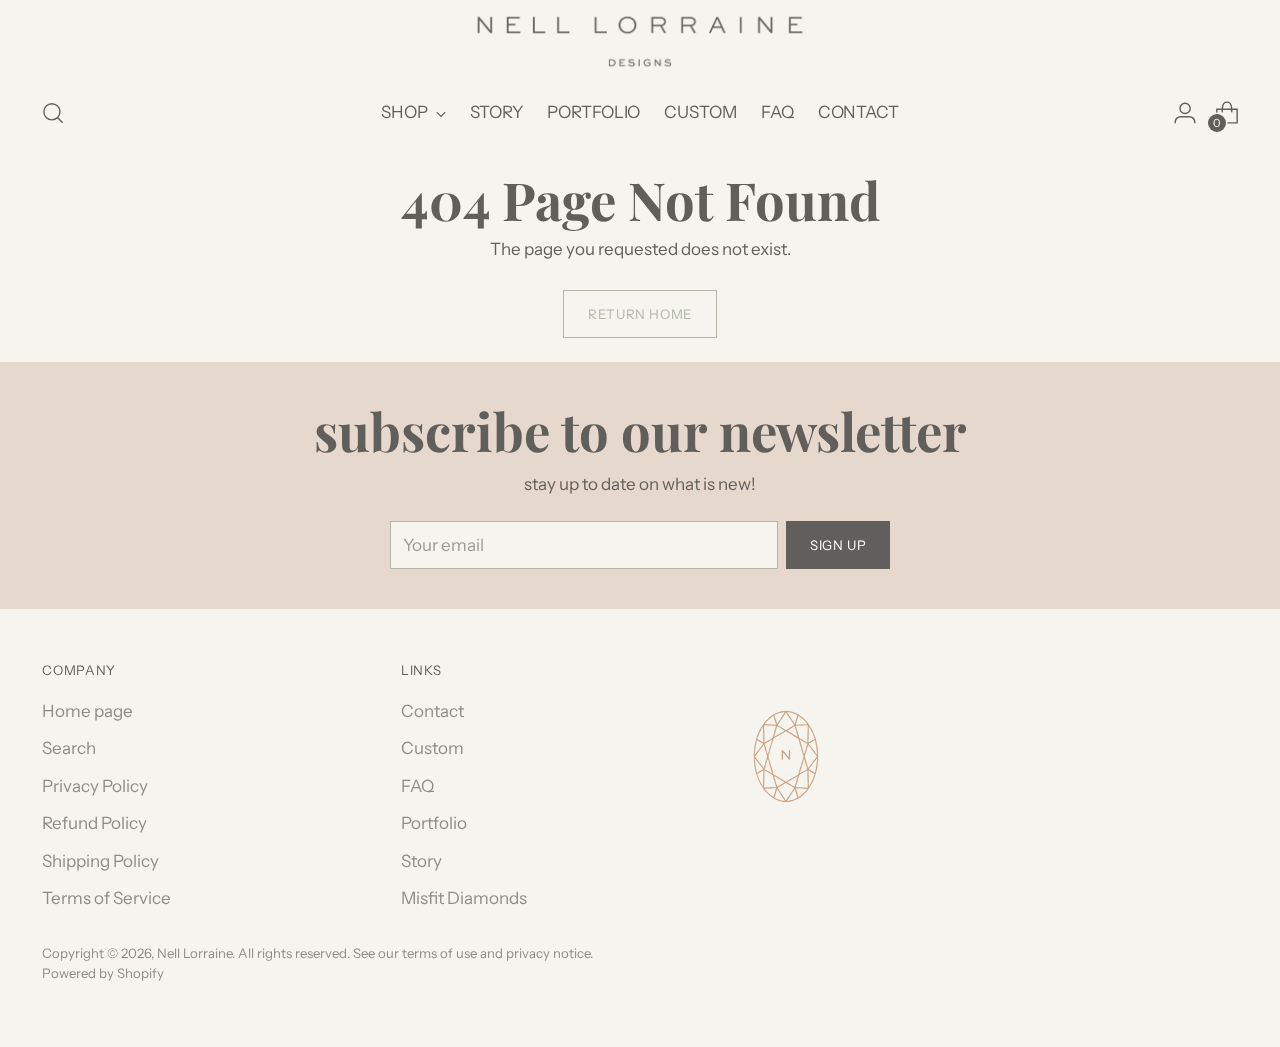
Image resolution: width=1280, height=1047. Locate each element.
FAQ (417, 786)
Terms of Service (106, 898)
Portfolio (434, 823)
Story (421, 861)
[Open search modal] (53, 113)
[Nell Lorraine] (640, 41)
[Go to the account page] (1185, 113)
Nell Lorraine (194, 953)
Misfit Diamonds (464, 898)
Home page (87, 711)
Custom (432, 748)
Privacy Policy (95, 786)
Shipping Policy (100, 861)
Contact (432, 711)
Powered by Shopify (103, 973)
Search (69, 748)
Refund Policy (94, 823)
